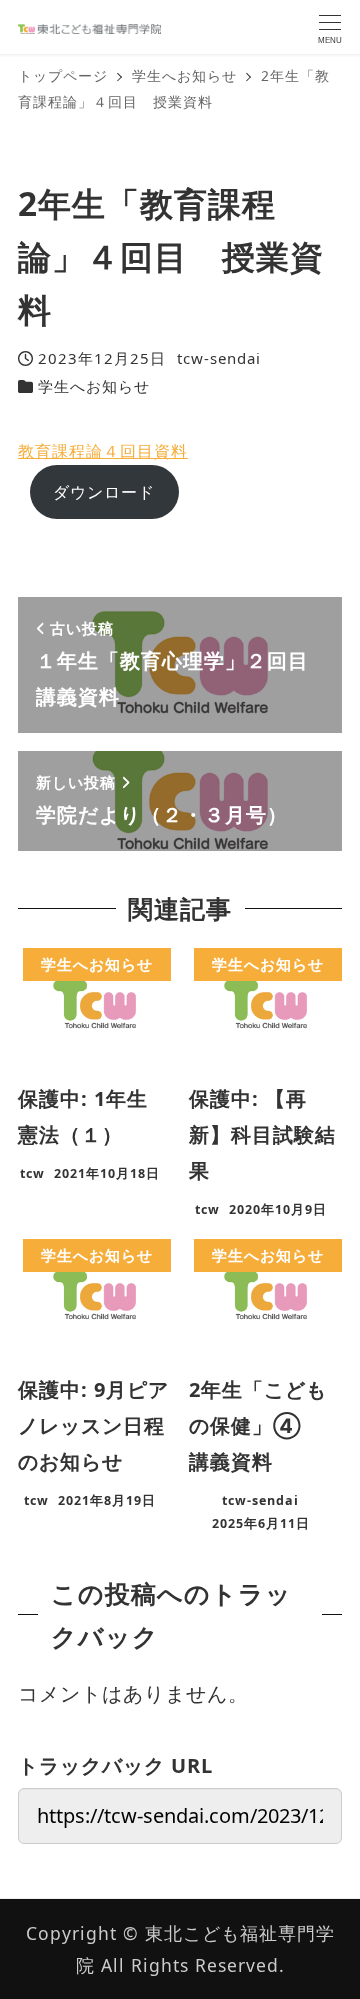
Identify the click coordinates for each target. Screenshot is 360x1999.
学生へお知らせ (94, 386)
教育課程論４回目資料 (103, 451)
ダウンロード (104, 492)
